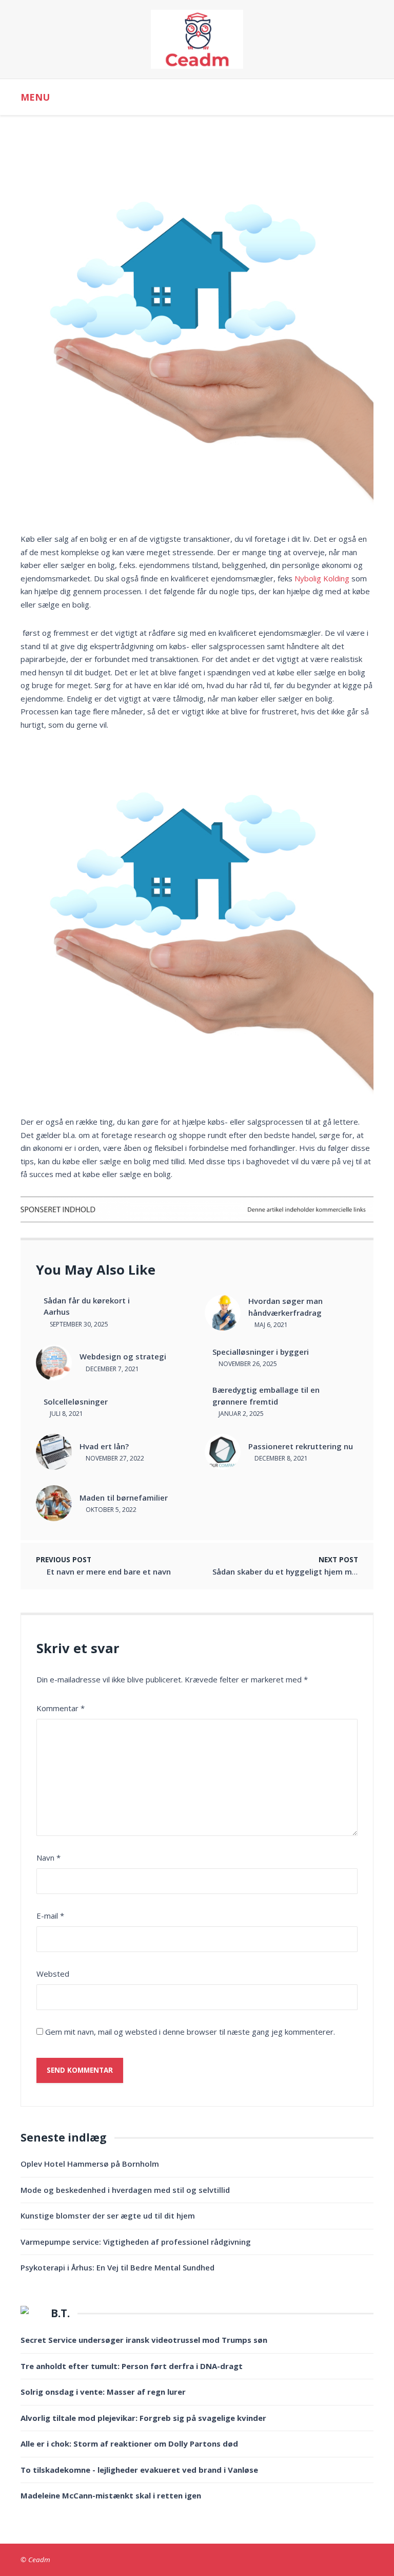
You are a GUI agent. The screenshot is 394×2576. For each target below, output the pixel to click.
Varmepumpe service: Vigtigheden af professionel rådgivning (136, 2242)
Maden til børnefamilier (124, 1498)
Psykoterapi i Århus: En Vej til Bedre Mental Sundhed (117, 2267)
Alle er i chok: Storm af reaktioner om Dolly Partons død (129, 2444)
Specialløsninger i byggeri (261, 1352)
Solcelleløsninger (76, 1401)
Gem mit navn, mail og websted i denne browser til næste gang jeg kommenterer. (190, 2032)
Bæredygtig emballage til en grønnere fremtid (266, 1396)
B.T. (60, 2313)
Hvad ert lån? (104, 1446)
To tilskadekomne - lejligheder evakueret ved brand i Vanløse (139, 2470)
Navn (48, 1858)
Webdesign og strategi (123, 1356)
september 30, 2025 (78, 1324)
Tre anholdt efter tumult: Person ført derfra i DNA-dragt (132, 2366)
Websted (53, 1974)
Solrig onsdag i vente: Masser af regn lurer (103, 2392)
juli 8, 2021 (66, 1414)
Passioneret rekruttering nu (301, 1446)
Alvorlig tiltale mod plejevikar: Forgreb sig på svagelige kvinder (143, 2418)
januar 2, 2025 (240, 1414)
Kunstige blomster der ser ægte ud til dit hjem (108, 2215)
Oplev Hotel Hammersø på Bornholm (90, 2164)
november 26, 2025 (247, 1364)
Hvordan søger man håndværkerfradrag (285, 1307)
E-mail (50, 1916)
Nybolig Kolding (322, 578)
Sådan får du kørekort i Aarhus (87, 1306)
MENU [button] (35, 97)
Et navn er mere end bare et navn (109, 1571)
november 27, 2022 (114, 1458)
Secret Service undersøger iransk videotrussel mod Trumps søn (144, 2340)
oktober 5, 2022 (110, 1510)
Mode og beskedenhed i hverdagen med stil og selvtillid (125, 2190)
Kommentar (61, 1708)
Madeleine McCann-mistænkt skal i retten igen (111, 2495)
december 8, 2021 (280, 1458)
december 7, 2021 (112, 1369)
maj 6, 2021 (270, 1325)
